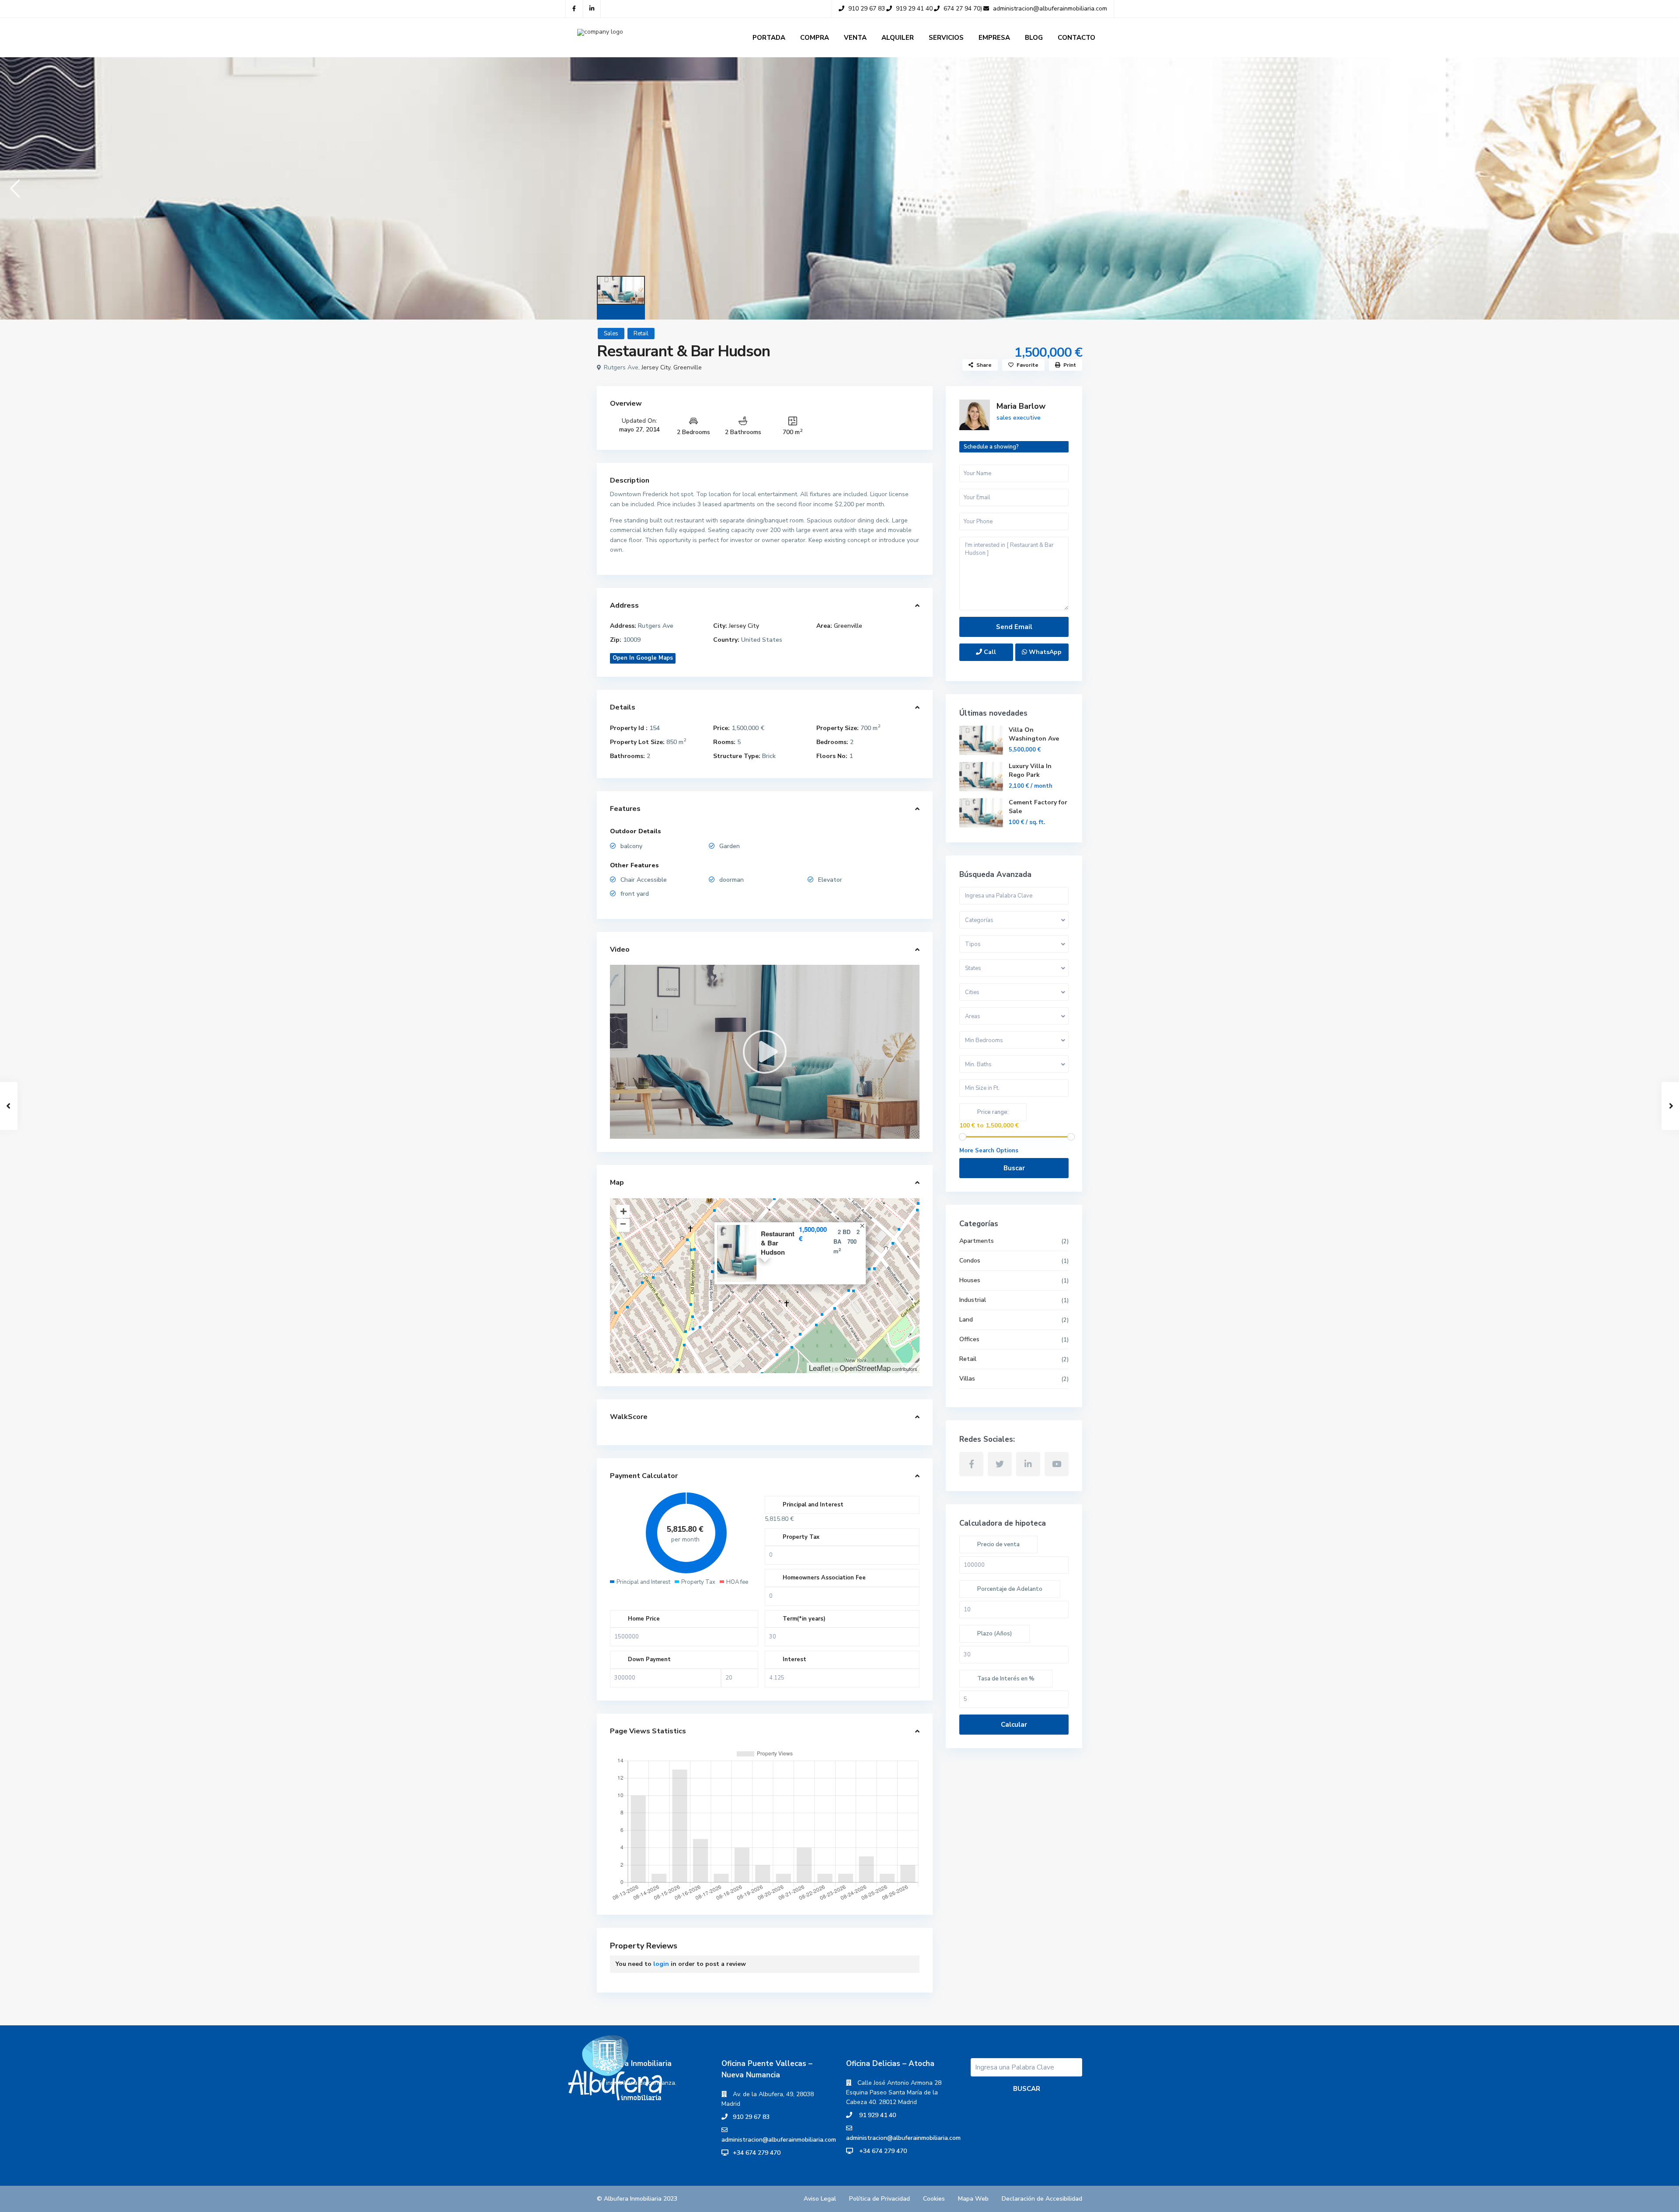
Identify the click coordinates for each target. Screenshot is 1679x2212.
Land (966, 1320)
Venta (855, 38)
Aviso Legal (820, 2199)
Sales (611, 334)
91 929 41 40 (877, 2115)
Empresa (994, 38)
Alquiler (898, 38)
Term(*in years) (804, 1619)
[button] (14, 188)
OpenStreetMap (865, 1368)
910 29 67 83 (751, 2117)
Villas (967, 1379)
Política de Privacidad (880, 2199)
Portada (769, 38)
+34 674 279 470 (757, 2153)
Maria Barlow (1021, 406)
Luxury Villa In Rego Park (1030, 770)
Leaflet (820, 1368)
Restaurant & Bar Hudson (778, 1243)
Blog (1034, 38)
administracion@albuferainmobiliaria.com (779, 2140)
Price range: (993, 1112)
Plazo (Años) (995, 1634)
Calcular (1014, 1725)
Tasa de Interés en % (1006, 1679)
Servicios (946, 38)
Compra (815, 38)
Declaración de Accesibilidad (1042, 2199)
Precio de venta (998, 1544)
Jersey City (656, 367)
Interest (794, 1659)
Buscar (1014, 1168)
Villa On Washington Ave (1034, 734)
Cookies (934, 2199)
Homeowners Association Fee (824, 1578)
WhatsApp (1044, 652)
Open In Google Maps (643, 658)
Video (620, 949)
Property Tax (801, 1537)
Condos (970, 1261)
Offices (969, 1339)
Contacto (1076, 38)
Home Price (644, 1619)
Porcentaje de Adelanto (1010, 1589)
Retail (641, 334)
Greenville (688, 367)
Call (989, 652)
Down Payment (649, 1659)
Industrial (973, 1300)
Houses (970, 1280)
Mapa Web (973, 2199)
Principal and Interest (813, 1505)
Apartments (977, 1241)
